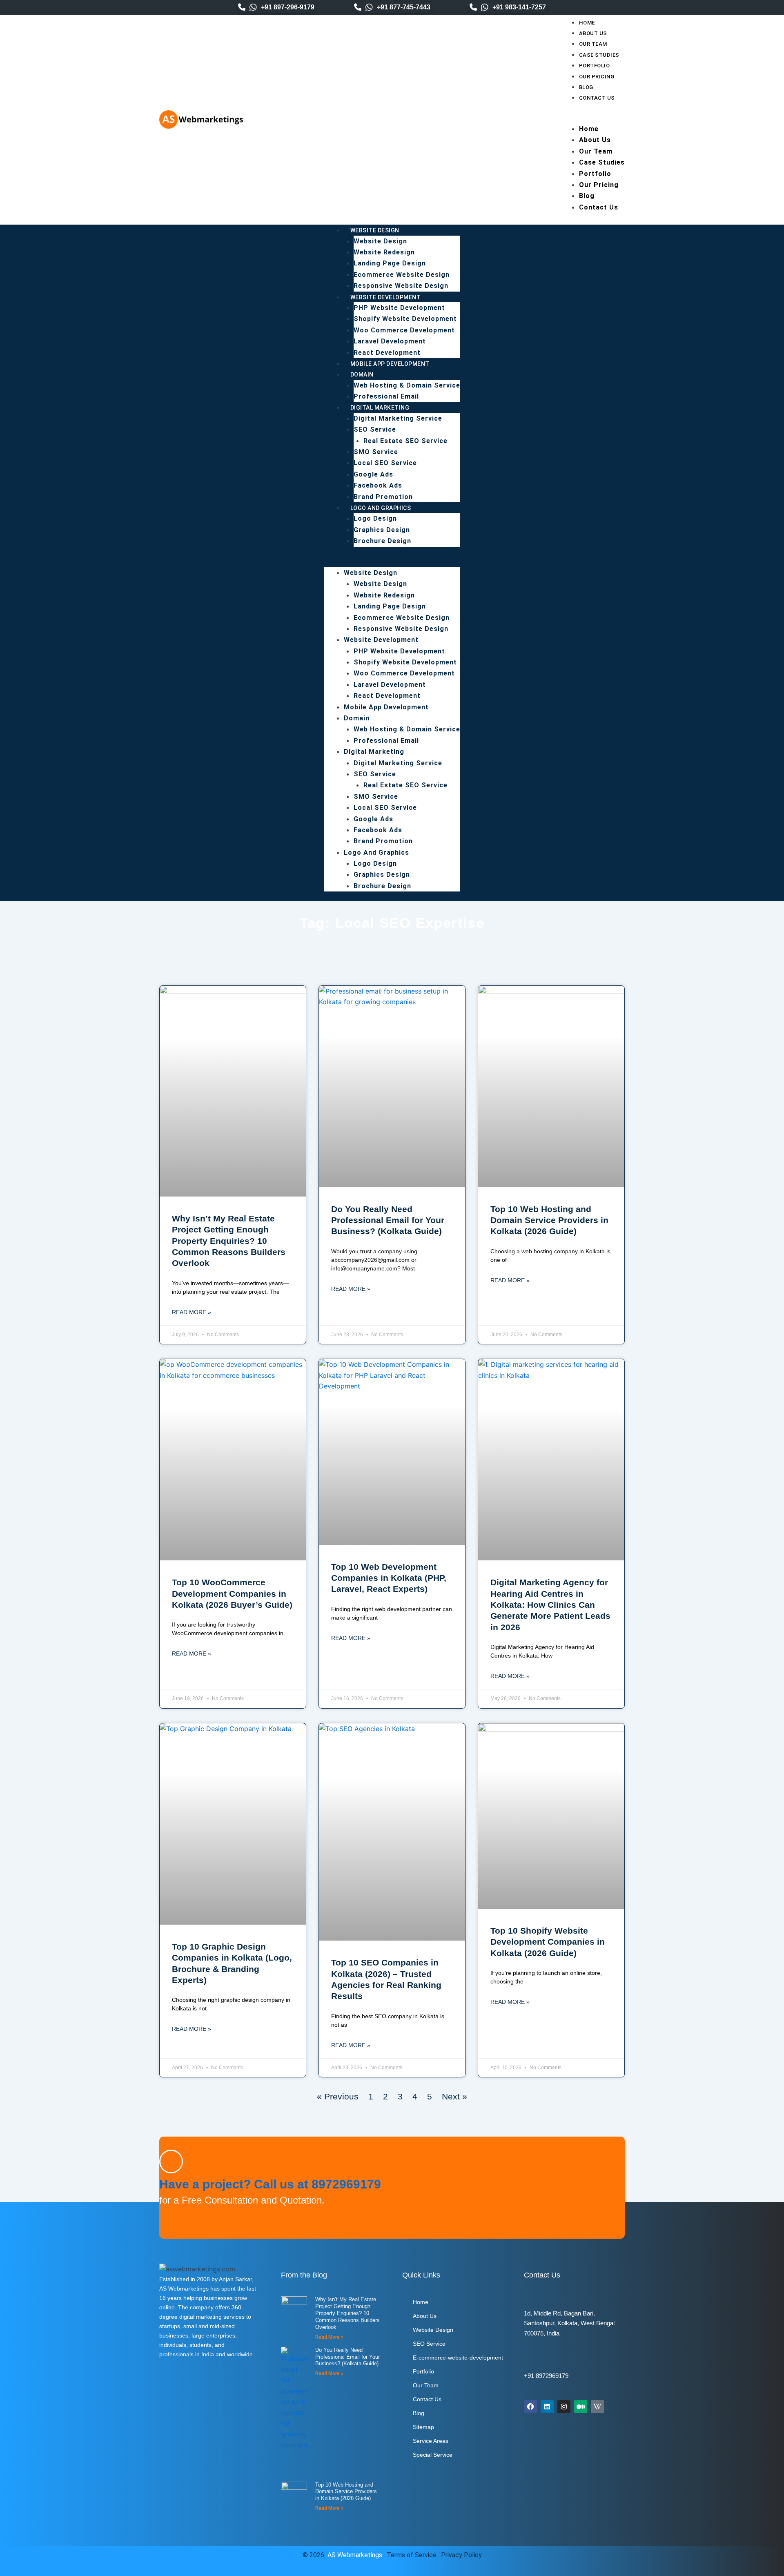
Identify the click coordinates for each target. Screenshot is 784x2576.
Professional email (386, 396)
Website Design (375, 230)
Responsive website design (401, 286)
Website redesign (384, 252)
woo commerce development (404, 330)
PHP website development (399, 308)
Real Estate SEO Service (405, 441)
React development (387, 353)
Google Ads (373, 474)
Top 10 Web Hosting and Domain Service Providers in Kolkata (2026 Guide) (549, 1220)
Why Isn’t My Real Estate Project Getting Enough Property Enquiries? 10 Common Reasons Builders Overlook (229, 1241)
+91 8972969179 (546, 2376)
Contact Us (597, 98)
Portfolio (595, 66)
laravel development (390, 341)
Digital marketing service (398, 418)
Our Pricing (597, 77)
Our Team (593, 44)
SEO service (375, 429)
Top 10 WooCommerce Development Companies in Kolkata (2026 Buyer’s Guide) (232, 1593)
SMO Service (376, 452)
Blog (586, 87)
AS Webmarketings (355, 2555)
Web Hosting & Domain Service (407, 385)
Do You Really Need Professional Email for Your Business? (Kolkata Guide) (388, 1220)
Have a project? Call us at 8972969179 (270, 2184)
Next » (454, 2096)
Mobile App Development (390, 364)
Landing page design (390, 263)
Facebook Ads (378, 485)
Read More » (192, 1312)
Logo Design (375, 518)
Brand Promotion (383, 497)
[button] (592, 118)
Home (587, 23)
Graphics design (382, 530)
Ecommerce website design (402, 275)
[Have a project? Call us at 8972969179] (171, 2162)
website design (380, 241)
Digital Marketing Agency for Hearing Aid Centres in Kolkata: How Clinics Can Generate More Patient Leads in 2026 (550, 1604)
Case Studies (599, 55)
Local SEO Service (385, 463)
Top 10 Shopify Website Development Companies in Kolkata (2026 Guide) (548, 1942)
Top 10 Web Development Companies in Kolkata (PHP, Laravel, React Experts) (389, 1578)
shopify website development (405, 319)
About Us (593, 33)
